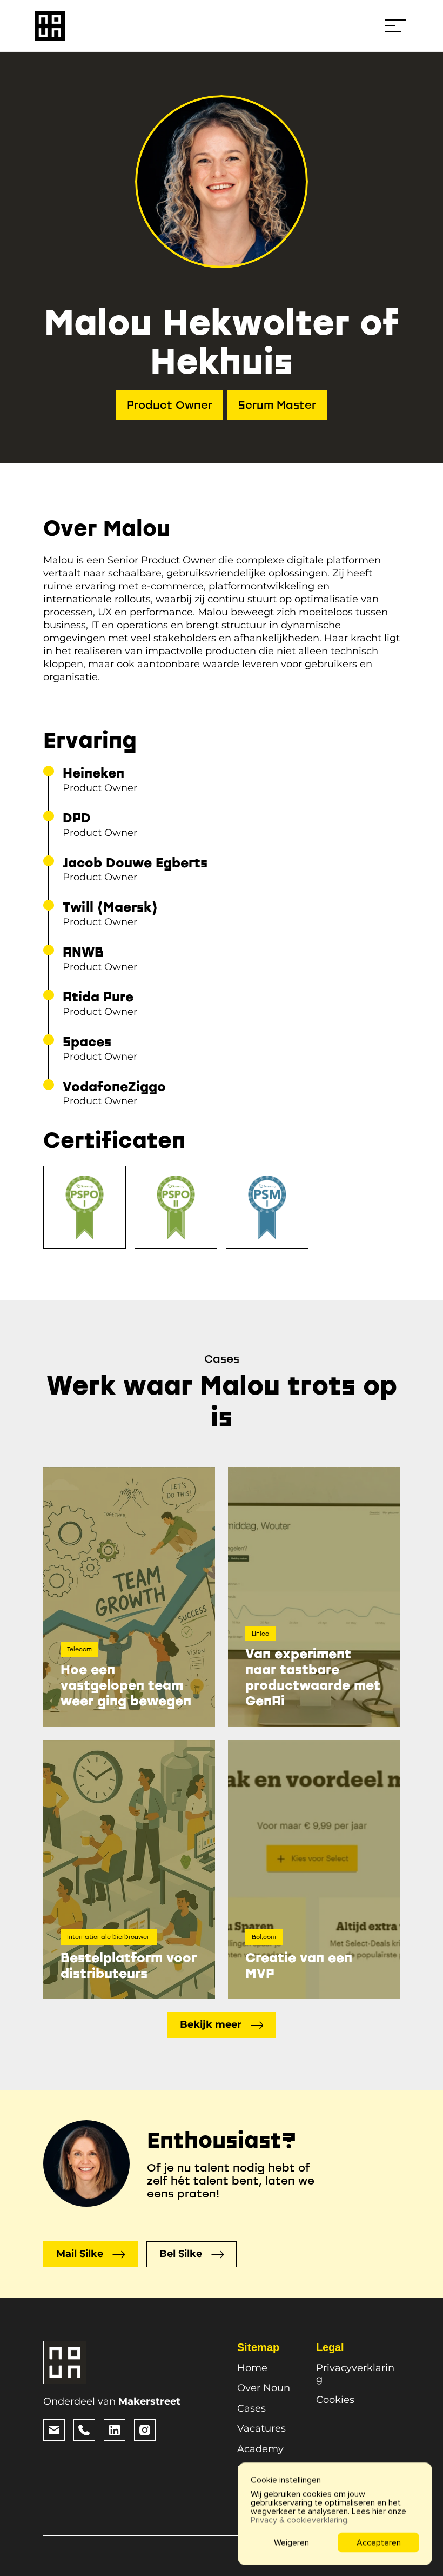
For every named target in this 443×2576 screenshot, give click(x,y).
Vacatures (261, 2428)
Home (252, 2368)
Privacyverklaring (355, 2374)
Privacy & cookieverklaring (299, 2520)
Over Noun (264, 2388)
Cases (251, 2408)
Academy (260, 2449)
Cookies (335, 2400)
